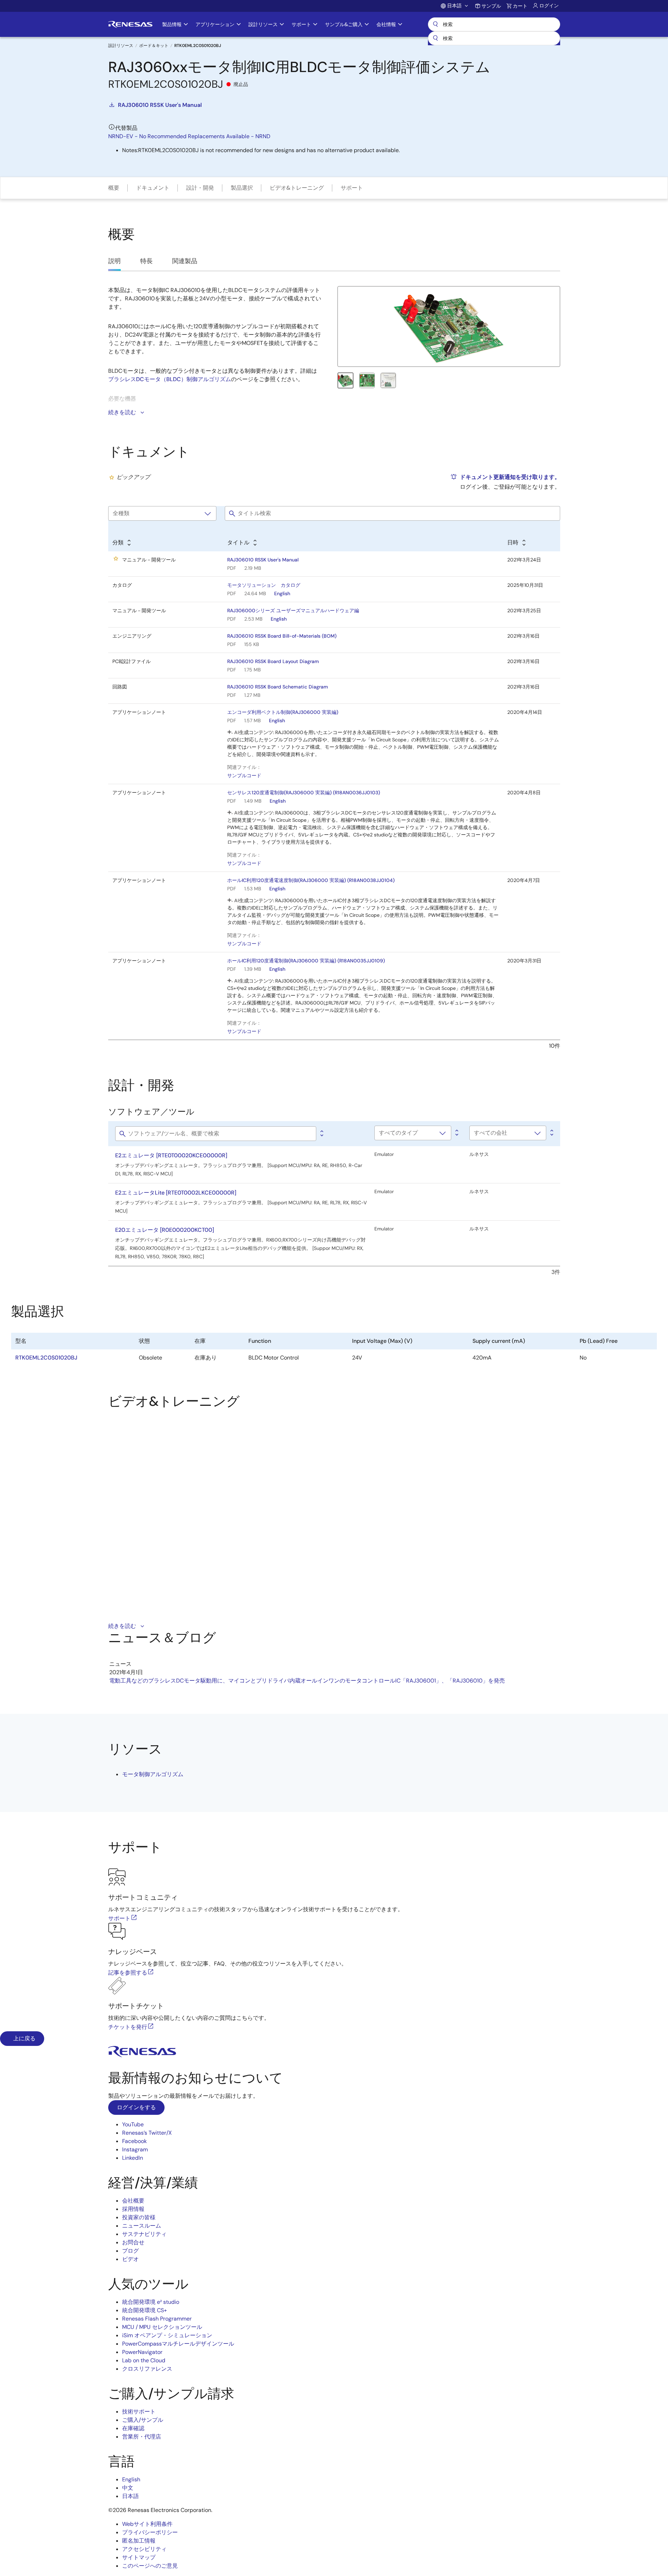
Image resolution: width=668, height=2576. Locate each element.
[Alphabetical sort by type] (456, 1133)
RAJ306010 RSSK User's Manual (160, 105)
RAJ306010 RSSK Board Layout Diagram (273, 661)
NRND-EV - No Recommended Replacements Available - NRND (189, 136)
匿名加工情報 (139, 2541)
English (282, 593)
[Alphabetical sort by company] (551, 1133)
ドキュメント (153, 188)
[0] (321, 1134)
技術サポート (139, 2412)
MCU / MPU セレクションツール (162, 2327)
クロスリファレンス (147, 2369)
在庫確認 (133, 2428)
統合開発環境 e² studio (151, 2302)
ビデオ (130, 2259)
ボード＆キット (154, 46)
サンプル (491, 6)
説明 (114, 261)
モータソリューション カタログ (264, 585)
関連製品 (185, 261)
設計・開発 (200, 188)
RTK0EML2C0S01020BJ (46, 1358)
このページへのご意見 (150, 2566)
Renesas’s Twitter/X (147, 2133)
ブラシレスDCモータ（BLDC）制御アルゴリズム (170, 379)
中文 (128, 2488)
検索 (494, 24)
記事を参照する (128, 1973)
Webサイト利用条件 (147, 2524)
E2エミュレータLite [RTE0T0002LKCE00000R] (176, 1193)
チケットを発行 (128, 2027)
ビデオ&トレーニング (297, 188)
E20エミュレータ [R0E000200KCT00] (165, 1230)
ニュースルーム (142, 2226)
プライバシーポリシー (150, 2532)
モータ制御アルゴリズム (153, 1774)
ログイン (549, 6)
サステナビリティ (144, 2234)
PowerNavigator (142, 2352)
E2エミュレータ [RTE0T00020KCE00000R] (171, 1155)
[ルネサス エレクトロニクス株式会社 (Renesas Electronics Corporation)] (130, 24)
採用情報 (133, 2209)
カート (520, 6)
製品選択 (242, 188)
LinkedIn (133, 2158)
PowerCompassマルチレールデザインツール (178, 2344)
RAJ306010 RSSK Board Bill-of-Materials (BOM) (282, 636)
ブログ (130, 2251)
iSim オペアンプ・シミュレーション (167, 2335)
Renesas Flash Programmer (157, 2319)
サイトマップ (139, 2557)
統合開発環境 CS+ (145, 2310)
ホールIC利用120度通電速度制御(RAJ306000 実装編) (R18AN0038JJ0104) (311, 880)
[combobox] (494, 38)
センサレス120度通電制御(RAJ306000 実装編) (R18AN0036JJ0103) (304, 793)
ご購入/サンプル (143, 2420)
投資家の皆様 (139, 2217)
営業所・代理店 (142, 2437)
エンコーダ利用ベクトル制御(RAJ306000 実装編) (283, 712)
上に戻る (24, 2038)
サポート (352, 188)
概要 (114, 188)
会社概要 (133, 2201)
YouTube (133, 2124)
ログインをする (136, 2107)
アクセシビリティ (144, 2549)
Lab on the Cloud (144, 2360)
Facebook (134, 2141)
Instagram (135, 2149)
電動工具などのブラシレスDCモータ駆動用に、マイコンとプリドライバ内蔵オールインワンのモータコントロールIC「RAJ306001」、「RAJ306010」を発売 (307, 1681)
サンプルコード (244, 775)
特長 (146, 261)
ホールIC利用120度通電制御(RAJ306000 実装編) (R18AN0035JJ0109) (306, 961)
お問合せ (133, 2242)
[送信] (436, 38)
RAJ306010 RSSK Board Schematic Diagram (278, 687)
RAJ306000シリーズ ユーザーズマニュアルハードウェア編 (293, 610)
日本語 (130, 2496)
